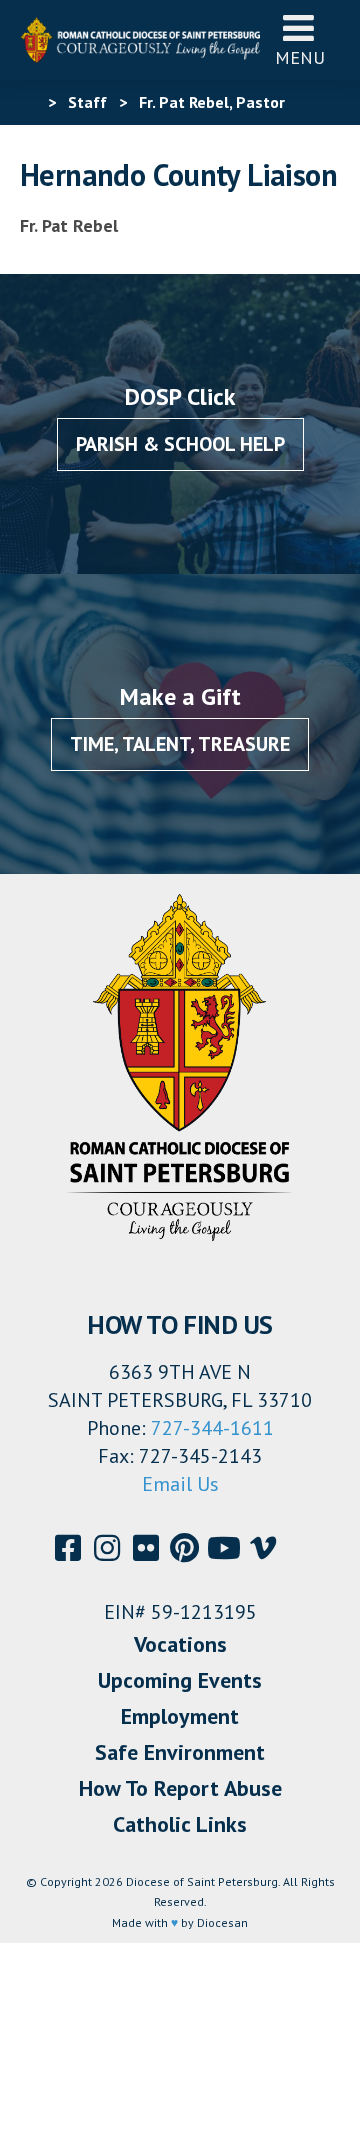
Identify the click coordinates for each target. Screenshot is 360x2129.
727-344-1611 (212, 1428)
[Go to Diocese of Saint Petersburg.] (28, 102)
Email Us (180, 1484)
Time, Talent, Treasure (180, 744)
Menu (300, 57)
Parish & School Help (180, 444)
